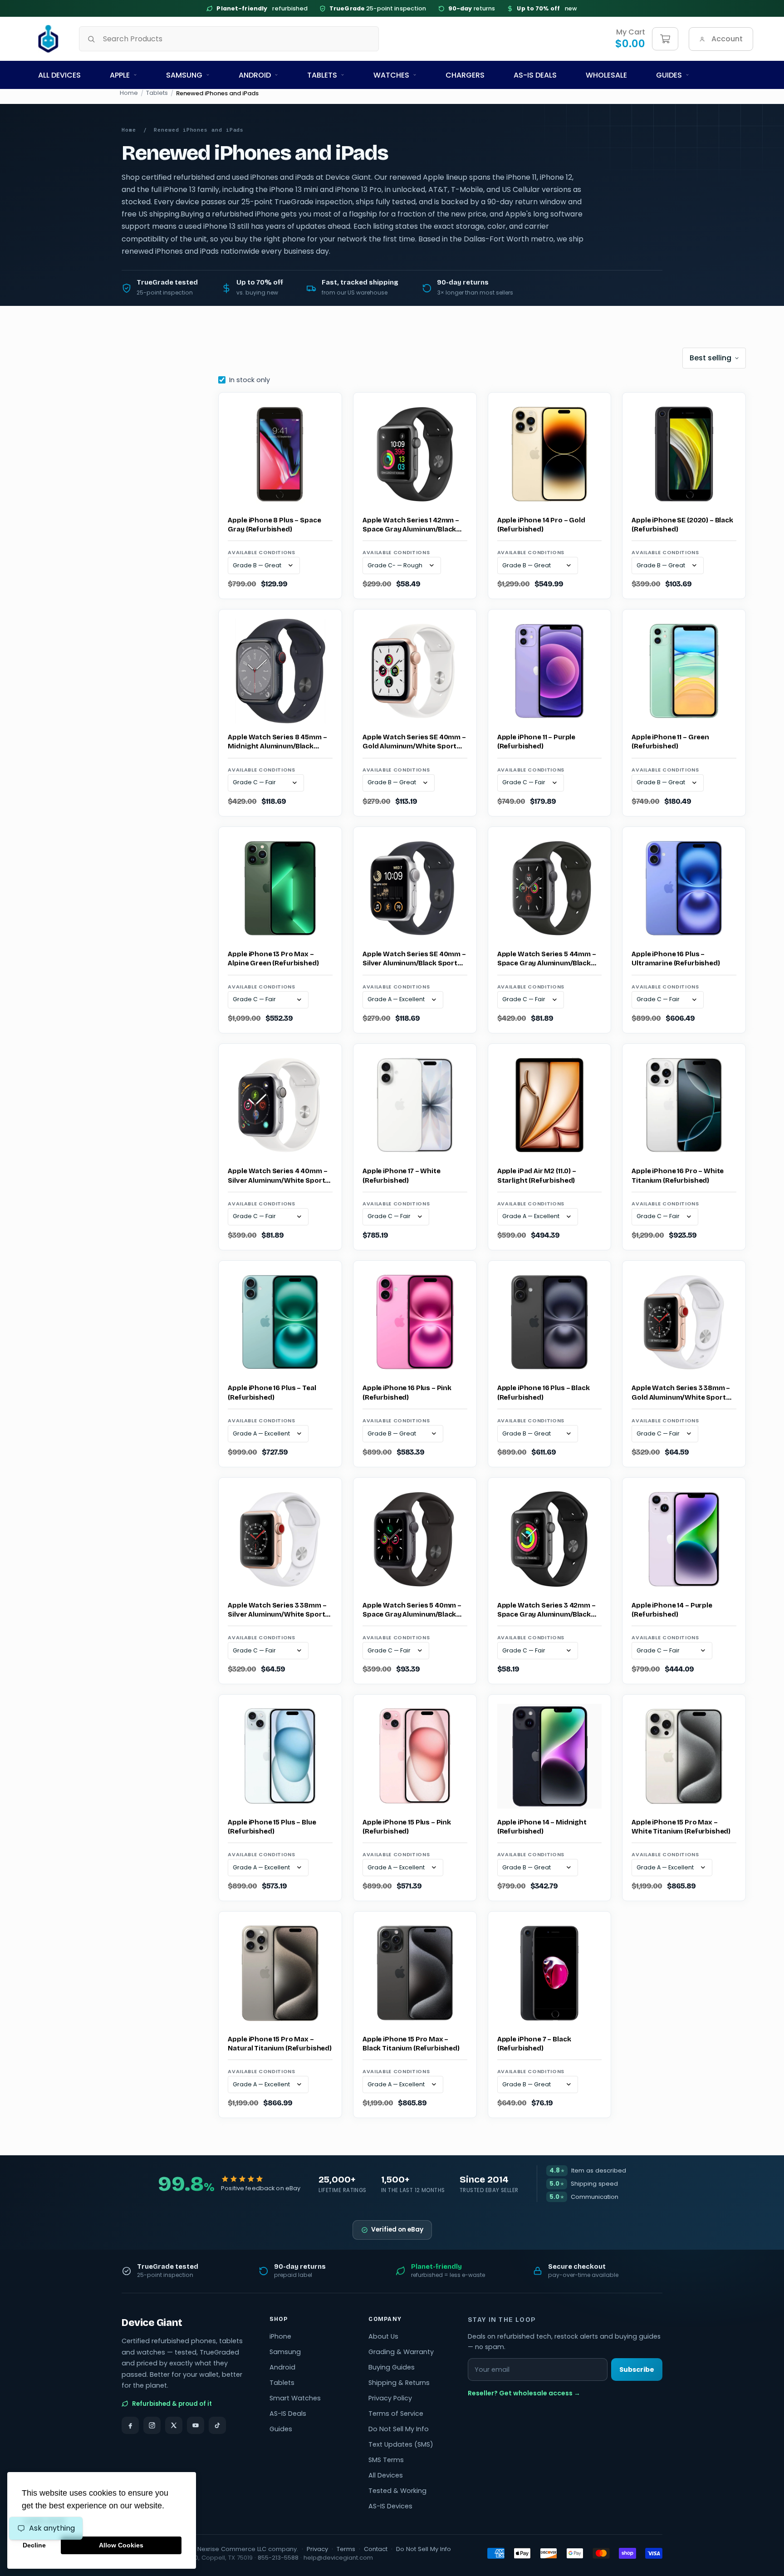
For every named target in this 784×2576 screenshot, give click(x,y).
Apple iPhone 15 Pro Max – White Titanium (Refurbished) (681, 1827)
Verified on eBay (397, 2229)
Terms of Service (396, 2414)
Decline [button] (34, 2545)
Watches (391, 75)
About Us (383, 2336)
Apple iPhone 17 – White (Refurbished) (402, 1175)
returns (472, 8)
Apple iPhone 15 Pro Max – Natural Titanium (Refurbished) (280, 2044)
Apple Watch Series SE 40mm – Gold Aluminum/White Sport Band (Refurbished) (414, 742)
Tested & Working (397, 2491)
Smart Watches (295, 2398)
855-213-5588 (278, 2558)
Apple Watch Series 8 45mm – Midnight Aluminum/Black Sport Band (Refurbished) (277, 742)
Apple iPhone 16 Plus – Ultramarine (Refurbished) (676, 959)
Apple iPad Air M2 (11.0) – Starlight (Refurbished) (537, 1175)
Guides (669, 75)
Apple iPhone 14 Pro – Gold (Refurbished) (541, 525)
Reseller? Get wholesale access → (524, 2393)
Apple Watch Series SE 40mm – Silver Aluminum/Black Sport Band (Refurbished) (414, 959)
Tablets (322, 75)
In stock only (250, 380)
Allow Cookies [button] (121, 2545)
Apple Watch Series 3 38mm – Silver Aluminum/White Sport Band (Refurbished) (277, 1610)
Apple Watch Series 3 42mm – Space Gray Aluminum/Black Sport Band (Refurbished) (546, 1610)
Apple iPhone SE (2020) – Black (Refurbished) (682, 525)
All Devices (59, 75)
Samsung (184, 75)
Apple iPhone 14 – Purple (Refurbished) (672, 1610)
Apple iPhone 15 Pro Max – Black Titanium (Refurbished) (411, 2044)
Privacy (317, 2549)
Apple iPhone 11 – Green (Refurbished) (670, 742)
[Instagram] (152, 2425)
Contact (376, 2549)
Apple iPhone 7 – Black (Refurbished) (534, 2044)
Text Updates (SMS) (401, 2444)
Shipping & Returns (399, 2383)
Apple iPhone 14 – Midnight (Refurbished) (542, 1827)
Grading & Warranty (401, 2352)
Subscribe (637, 2370)
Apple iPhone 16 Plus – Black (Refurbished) (544, 1392)
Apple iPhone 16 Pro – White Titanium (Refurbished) (678, 1175)
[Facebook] (130, 2425)
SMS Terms (386, 2460)
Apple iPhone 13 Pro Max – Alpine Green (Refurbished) (273, 959)
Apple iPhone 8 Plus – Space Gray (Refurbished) (274, 525)
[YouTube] (196, 2425)
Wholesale (606, 75)
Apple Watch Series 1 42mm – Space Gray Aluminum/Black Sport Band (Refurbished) (411, 525)
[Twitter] (174, 2425)
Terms (346, 2549)
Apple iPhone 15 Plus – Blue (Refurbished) (272, 1827)
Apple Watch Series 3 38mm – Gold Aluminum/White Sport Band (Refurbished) (681, 1393)
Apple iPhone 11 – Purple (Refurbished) (536, 742)
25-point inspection (378, 8)
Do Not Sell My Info (399, 2429)
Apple (120, 75)
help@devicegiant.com (338, 2558)
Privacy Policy (390, 2398)
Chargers (465, 75)
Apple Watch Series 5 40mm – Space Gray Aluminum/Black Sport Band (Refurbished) (412, 1610)
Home (129, 93)
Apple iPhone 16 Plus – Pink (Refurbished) (407, 1392)
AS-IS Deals (535, 75)
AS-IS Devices (390, 2506)
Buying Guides (392, 2367)
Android (255, 75)
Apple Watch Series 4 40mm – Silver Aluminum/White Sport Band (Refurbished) (277, 1176)
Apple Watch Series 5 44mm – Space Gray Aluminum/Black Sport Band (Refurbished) (547, 959)
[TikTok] (217, 2425)
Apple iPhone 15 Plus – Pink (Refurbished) (407, 1827)
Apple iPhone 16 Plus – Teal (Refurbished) (272, 1392)
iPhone (280, 2336)
